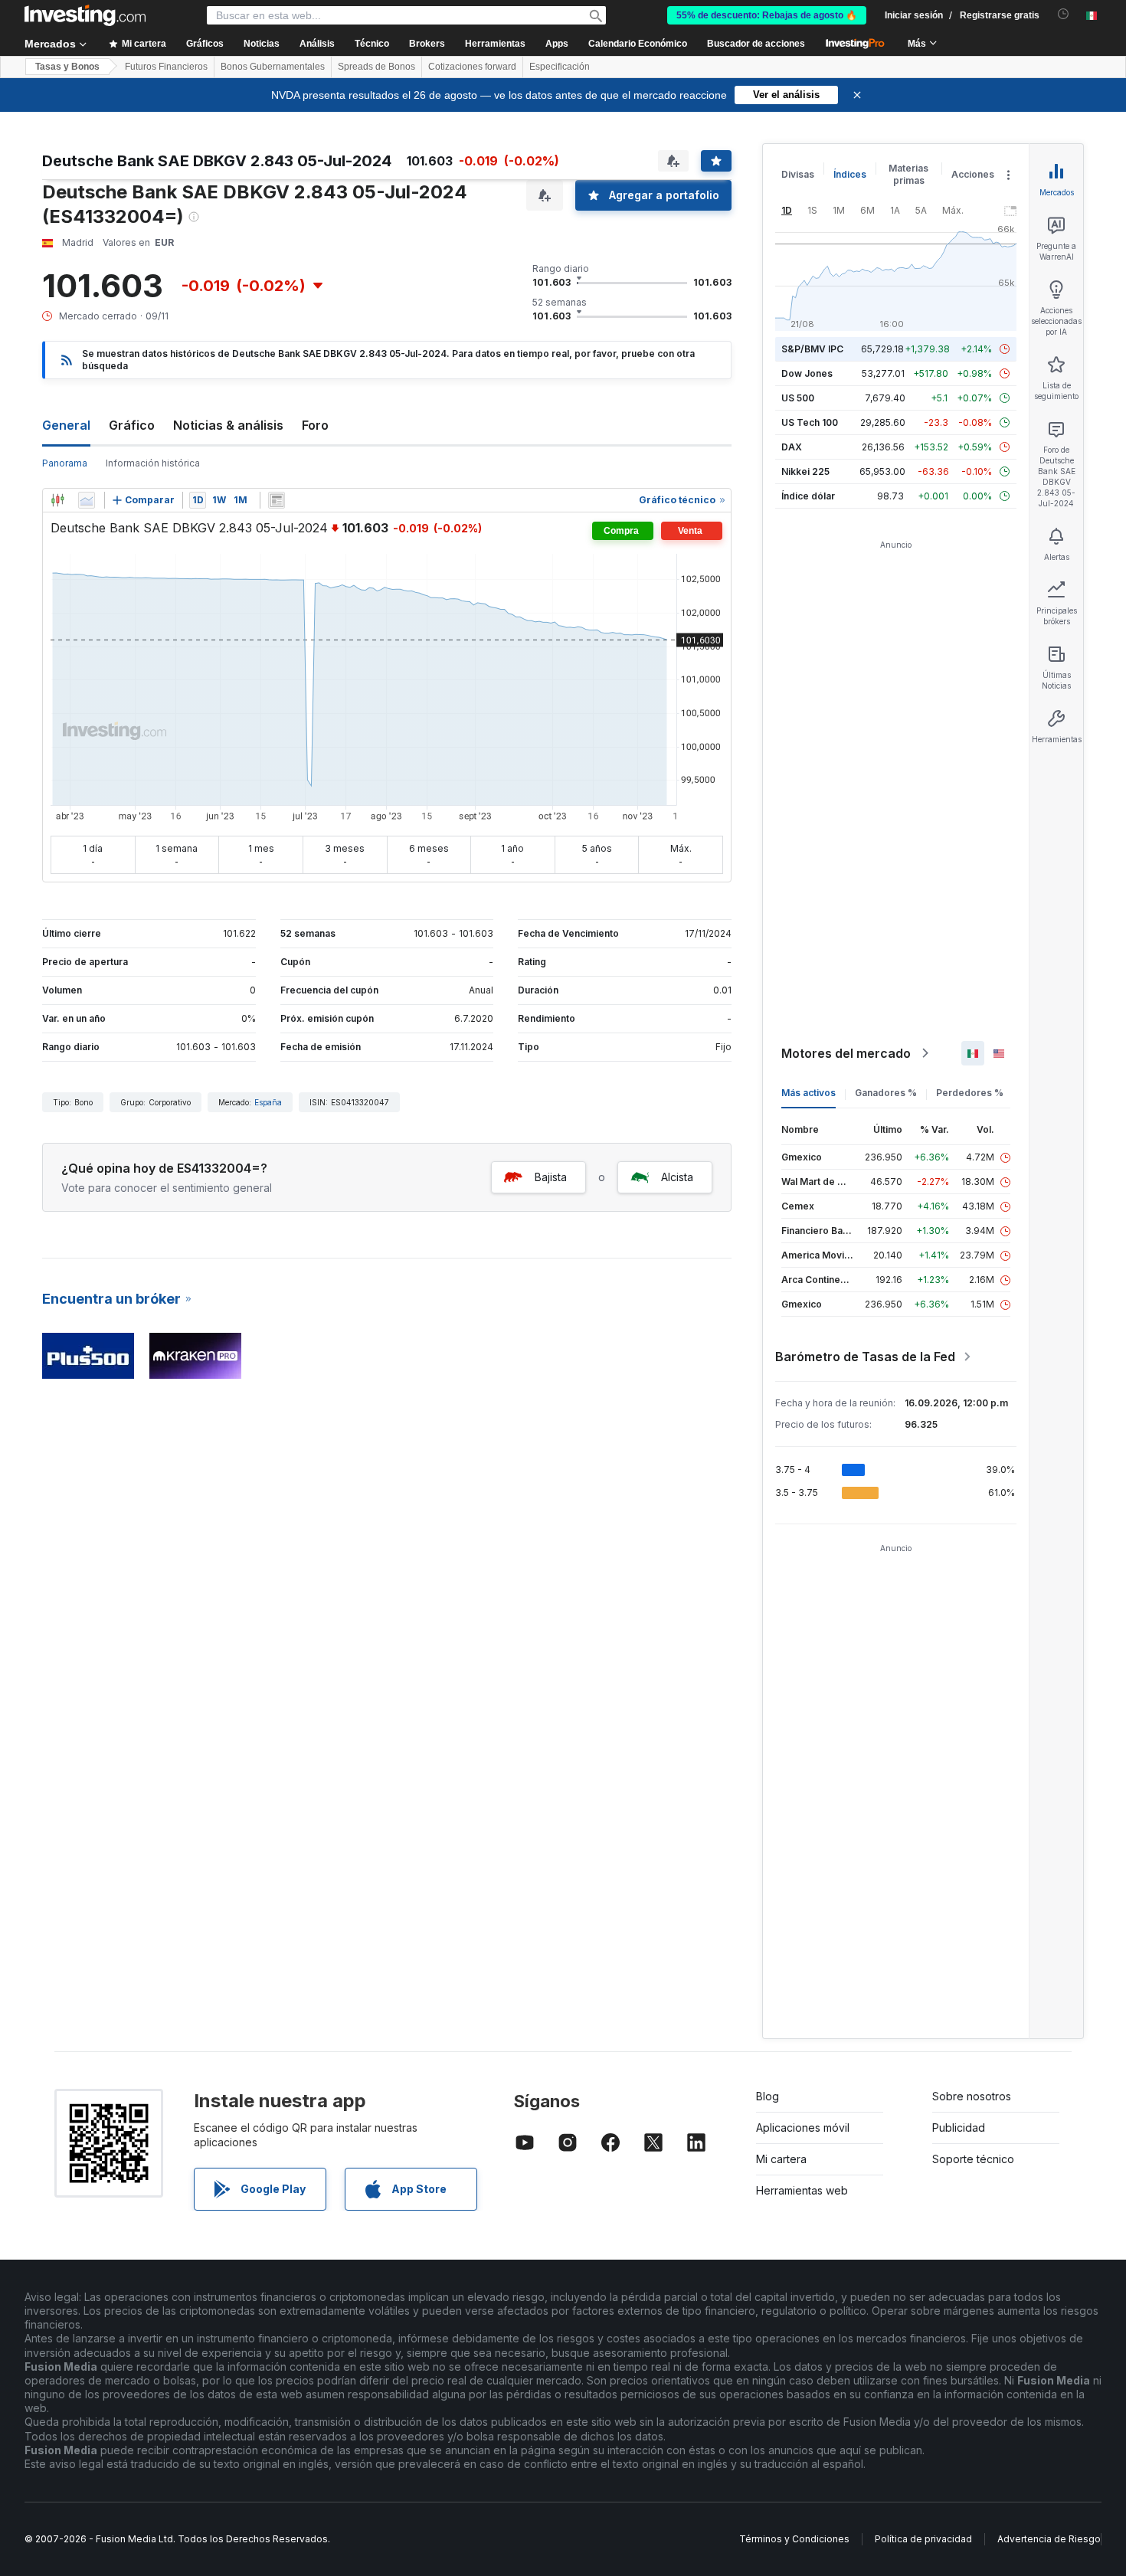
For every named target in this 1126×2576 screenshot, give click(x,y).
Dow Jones (807, 373)
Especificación (560, 67)
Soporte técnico (973, 2159)
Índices (850, 174)
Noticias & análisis (228, 425)
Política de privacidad (923, 2539)
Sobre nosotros (972, 2096)
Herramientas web (802, 2190)
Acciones (973, 174)
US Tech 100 (810, 422)
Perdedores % (970, 1093)
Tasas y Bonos (67, 67)
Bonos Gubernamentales (273, 67)
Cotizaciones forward (472, 67)
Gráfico (132, 425)
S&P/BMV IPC (812, 349)
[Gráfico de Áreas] (87, 500)
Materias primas (908, 174)
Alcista (677, 1177)
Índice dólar (808, 496)
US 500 (798, 398)
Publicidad (959, 2128)
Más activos (808, 1093)
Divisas (798, 174)
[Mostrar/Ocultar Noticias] (277, 500)
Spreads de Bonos (376, 67)
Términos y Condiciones (794, 2539)
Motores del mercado (846, 1053)
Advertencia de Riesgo (1049, 2539)
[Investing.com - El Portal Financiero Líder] (85, 15)
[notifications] (1064, 14)
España (268, 1102)
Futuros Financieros (166, 67)
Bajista (551, 1177)
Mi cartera (781, 2159)
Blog (768, 2096)
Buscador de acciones (756, 44)
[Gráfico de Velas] (57, 500)
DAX (792, 447)
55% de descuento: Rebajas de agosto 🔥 (767, 15)
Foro (315, 425)
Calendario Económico (638, 44)
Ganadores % (886, 1093)
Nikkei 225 (805, 471)
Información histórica (153, 463)
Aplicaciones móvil (803, 2128)
